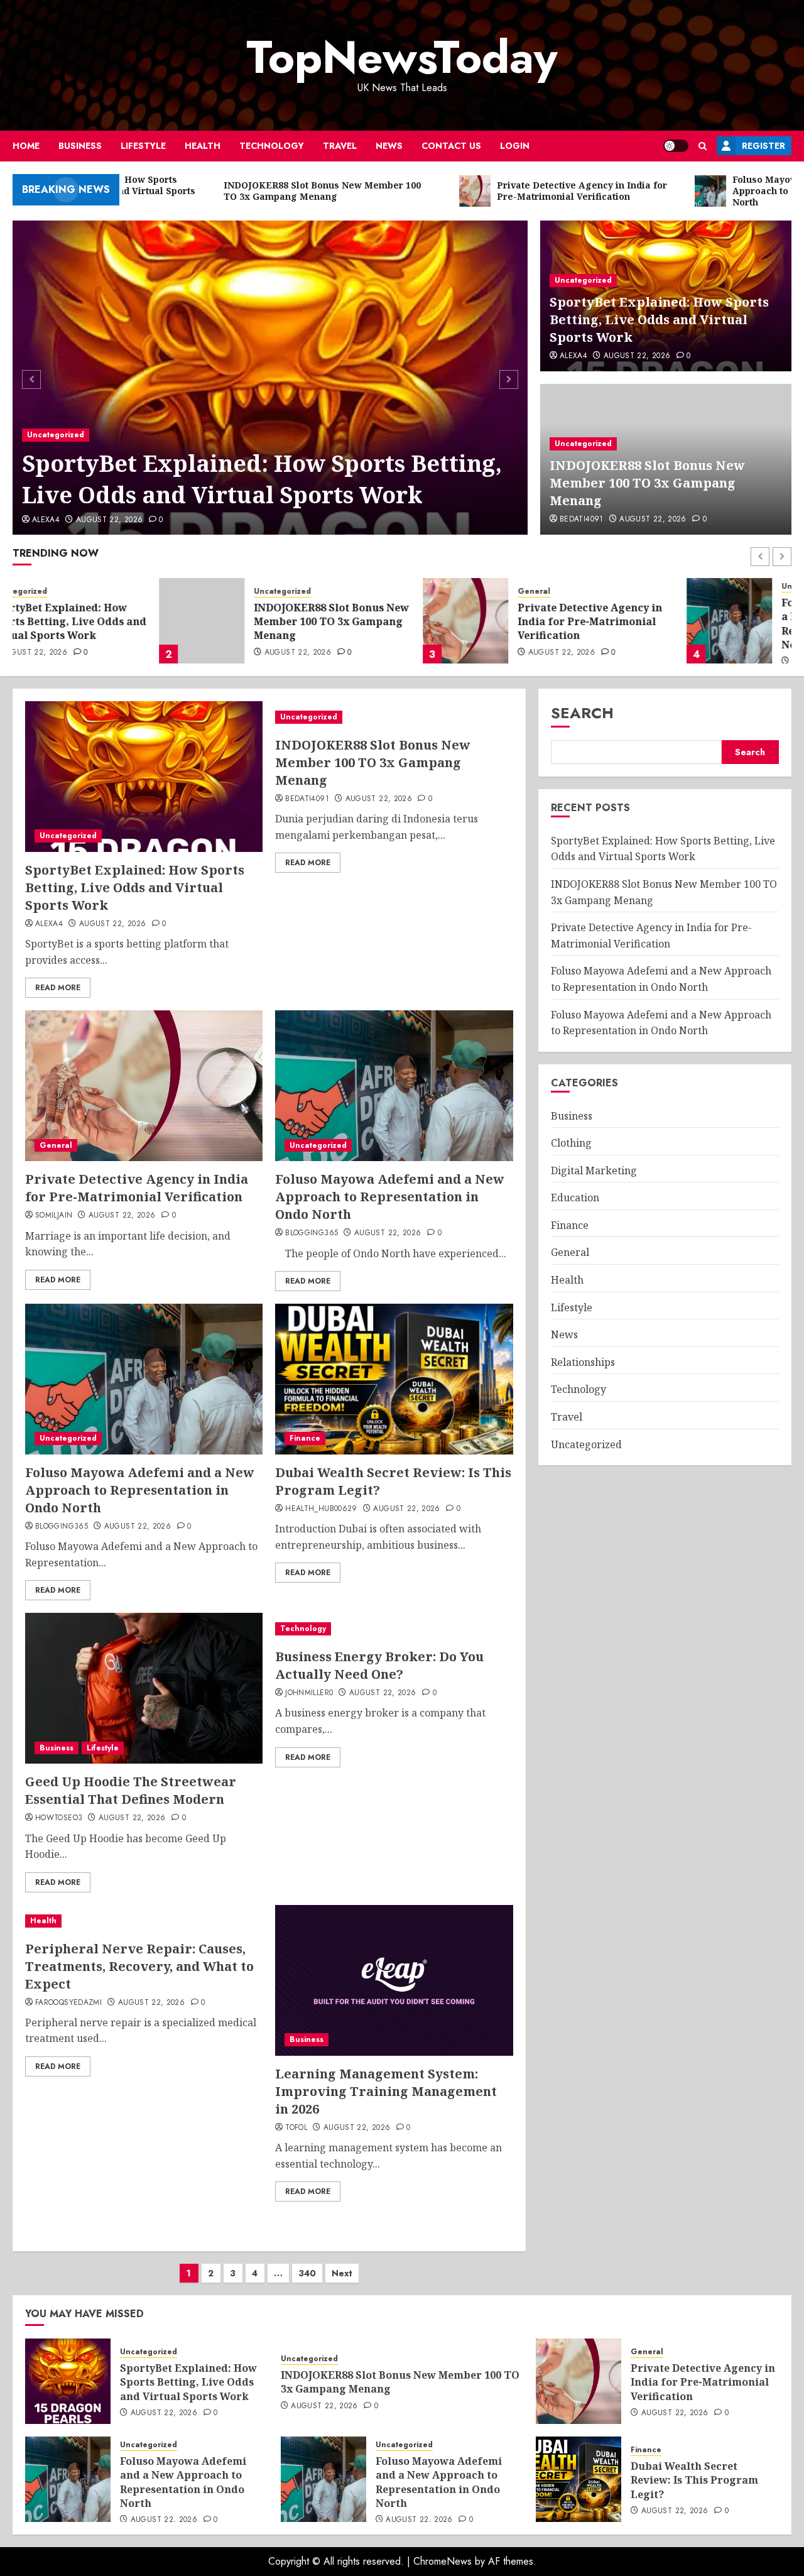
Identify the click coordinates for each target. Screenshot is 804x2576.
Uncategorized (56, 435)
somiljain (54, 1216)
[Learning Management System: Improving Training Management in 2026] (394, 1980)
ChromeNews (443, 2561)
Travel (340, 146)
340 (307, 2273)
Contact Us (451, 146)
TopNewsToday (402, 57)
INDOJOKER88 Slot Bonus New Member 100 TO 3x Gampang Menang (647, 483)
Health (203, 146)
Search (582, 713)
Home (26, 146)
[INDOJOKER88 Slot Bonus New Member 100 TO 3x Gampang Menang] (55, 621)
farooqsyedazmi (68, 2003)
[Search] (703, 146)
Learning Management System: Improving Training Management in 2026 (386, 2091)
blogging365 (312, 1233)
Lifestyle (143, 146)
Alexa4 (46, 520)
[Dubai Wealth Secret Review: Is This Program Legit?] (394, 1379)
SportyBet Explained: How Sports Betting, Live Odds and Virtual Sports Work (262, 479)
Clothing (571, 1143)
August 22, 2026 (109, 520)
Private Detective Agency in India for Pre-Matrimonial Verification (443, 622)
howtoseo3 (59, 1818)
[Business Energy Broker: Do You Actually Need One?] (394, 1629)
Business (80, 146)
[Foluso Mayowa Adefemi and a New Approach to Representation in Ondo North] (583, 621)
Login (515, 146)
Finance (305, 1438)
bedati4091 (582, 520)
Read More (58, 988)
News (389, 146)
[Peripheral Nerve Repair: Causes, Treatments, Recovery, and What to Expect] (144, 1921)
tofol (296, 2128)
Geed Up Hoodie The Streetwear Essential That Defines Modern (131, 1790)
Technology (272, 146)
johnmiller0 (309, 1693)
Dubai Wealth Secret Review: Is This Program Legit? (694, 2480)
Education (575, 1198)
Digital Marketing (594, 1171)
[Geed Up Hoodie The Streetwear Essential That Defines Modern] (144, 1688)
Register (763, 146)
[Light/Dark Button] (676, 146)
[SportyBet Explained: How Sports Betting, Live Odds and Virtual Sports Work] (270, 378)
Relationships (583, 1362)
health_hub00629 (321, 1509)
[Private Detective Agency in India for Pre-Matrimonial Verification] (319, 621)
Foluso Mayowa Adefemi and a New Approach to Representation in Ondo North (709, 624)
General (388, 592)
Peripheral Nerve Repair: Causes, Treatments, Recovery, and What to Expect (139, 1966)
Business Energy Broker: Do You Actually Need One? (379, 1665)
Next (342, 2273)
